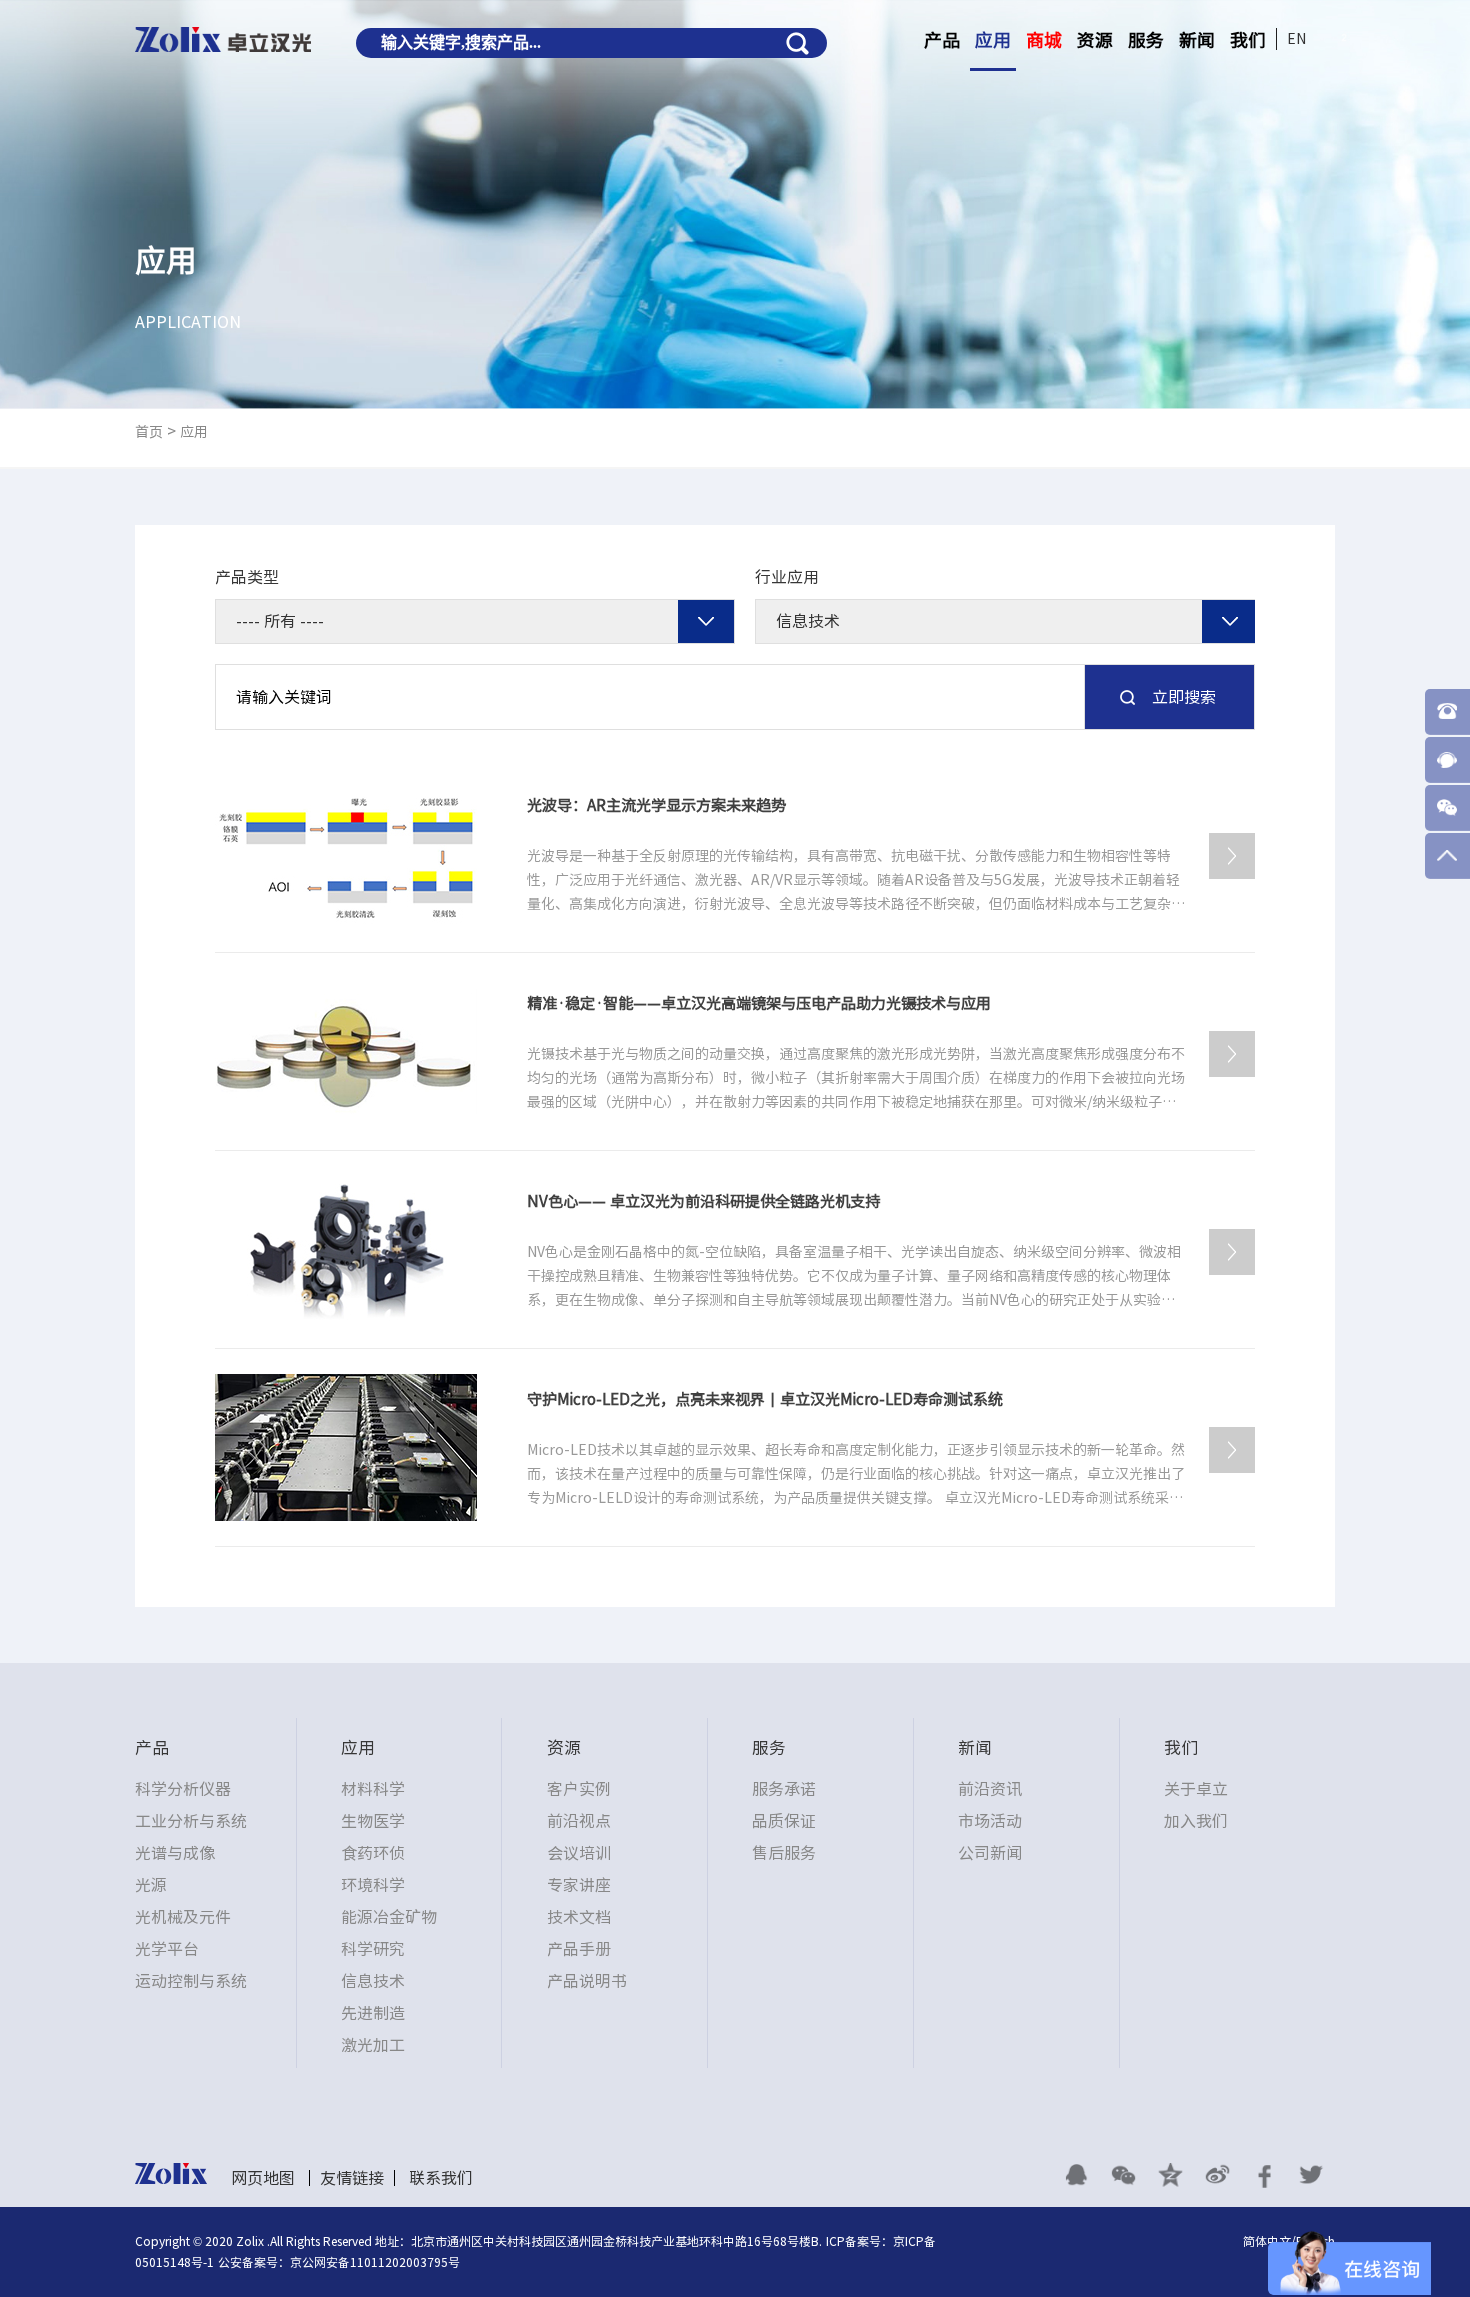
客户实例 (579, 1789)
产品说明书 (587, 1981)
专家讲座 (579, 1885)
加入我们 (1196, 1821)
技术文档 (579, 1917)
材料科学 (373, 1789)
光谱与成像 (175, 1853)
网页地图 (263, 2178)
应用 (993, 40)
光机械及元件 (183, 1917)
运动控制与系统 (191, 1981)
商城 (1044, 40)
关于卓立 (1196, 1789)
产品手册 (579, 1949)
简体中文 (1267, 2241)
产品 (942, 40)
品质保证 (784, 1821)
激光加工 (373, 2045)
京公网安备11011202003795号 (375, 2262)
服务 (1146, 40)
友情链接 (352, 2178)
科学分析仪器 (183, 1789)
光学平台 (167, 1949)
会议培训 (579, 1853)
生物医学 (373, 1821)
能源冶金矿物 (389, 1917)
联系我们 (441, 2178)
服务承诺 (784, 1789)
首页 (149, 432)
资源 (1095, 40)
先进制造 (373, 2013)
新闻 (1197, 40)
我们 (1248, 40)
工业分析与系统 (191, 1821)
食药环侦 (373, 1853)
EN (1296, 39)
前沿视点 (579, 1821)
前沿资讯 (990, 1789)
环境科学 (373, 1885)
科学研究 (373, 1949)
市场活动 (990, 1821)
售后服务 (784, 1853)
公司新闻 (990, 1853)
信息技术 (373, 1981)
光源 (151, 1885)
